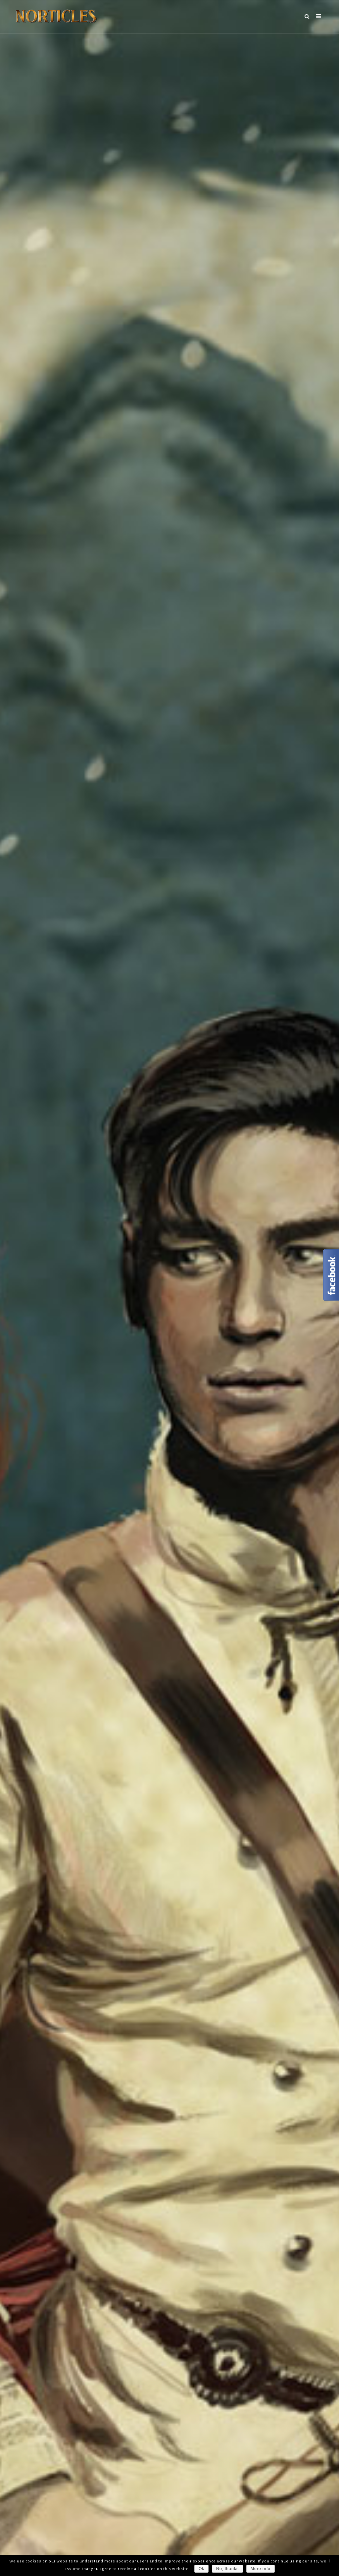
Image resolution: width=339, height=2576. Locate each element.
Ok (201, 2569)
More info (261, 2569)
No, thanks (227, 2569)
